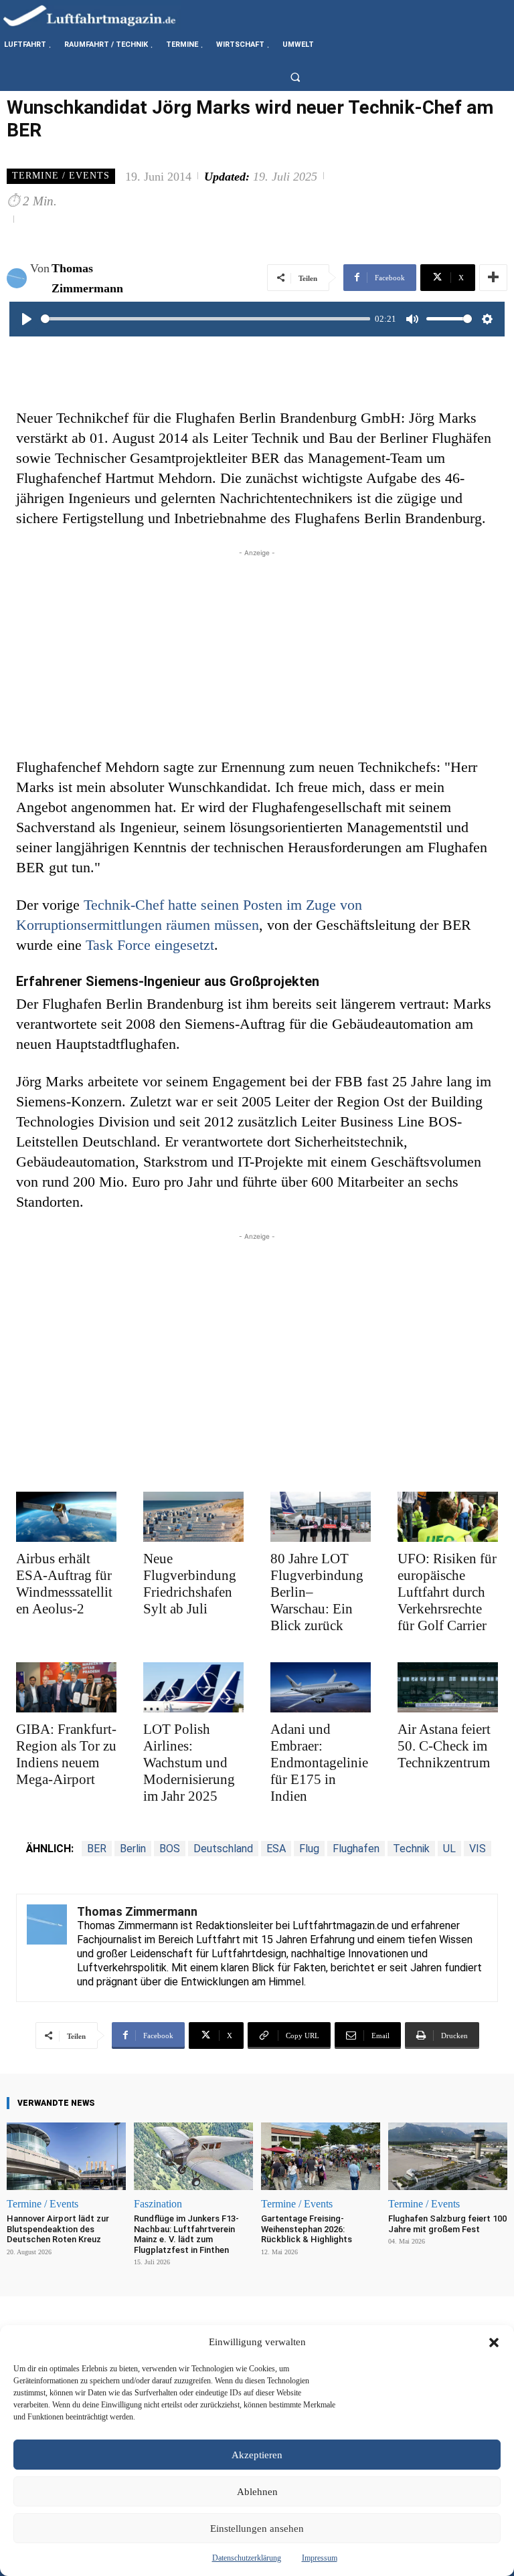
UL (449, 1849)
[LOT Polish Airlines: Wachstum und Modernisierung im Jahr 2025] (193, 1687)
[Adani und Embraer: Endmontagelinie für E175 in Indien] (321, 1687)
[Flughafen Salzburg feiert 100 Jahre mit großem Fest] (448, 2156)
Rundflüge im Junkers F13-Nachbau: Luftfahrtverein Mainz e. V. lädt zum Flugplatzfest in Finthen (186, 2234)
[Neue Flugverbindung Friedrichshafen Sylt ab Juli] (193, 1517)
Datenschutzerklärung (247, 2558)
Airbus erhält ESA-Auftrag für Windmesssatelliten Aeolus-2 (64, 1584)
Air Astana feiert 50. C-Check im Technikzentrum (444, 1746)
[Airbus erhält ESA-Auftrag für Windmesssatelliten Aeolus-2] (66, 1517)
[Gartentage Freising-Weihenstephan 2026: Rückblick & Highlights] (321, 2156)
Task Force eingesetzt (150, 945)
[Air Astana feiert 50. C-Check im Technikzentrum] (448, 1687)
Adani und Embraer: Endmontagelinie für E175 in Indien (319, 1763)
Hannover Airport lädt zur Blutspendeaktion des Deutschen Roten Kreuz (58, 2229)
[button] (494, 2343)
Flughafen (356, 1849)
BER (97, 1849)
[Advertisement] (257, 654)
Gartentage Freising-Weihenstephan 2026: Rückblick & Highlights (307, 2229)
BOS (170, 1849)
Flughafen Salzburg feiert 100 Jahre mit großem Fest (447, 2224)
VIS (478, 1849)
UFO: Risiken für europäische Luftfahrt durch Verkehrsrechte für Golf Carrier (447, 1592)
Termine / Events (61, 176)
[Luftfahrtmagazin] (100, 15)
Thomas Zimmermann (87, 278)
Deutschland (223, 1849)
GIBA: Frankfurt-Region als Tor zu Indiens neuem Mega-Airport (66, 1754)
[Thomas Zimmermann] (18, 278)
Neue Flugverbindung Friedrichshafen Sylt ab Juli (190, 1584)
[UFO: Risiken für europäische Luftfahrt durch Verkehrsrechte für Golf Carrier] (448, 1517)
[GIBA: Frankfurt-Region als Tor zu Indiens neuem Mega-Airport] (66, 1687)
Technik (411, 1849)
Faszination (158, 2204)
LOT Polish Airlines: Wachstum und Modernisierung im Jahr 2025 (189, 1763)
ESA (276, 1849)
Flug (309, 1849)
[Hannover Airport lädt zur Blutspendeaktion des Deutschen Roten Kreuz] (66, 2156)
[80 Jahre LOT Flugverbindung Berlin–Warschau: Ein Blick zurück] (321, 1517)
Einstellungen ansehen (257, 2529)
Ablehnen (257, 2492)
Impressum (320, 2558)
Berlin (133, 1849)
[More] (493, 278)
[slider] (205, 319)
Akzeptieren (257, 2455)
